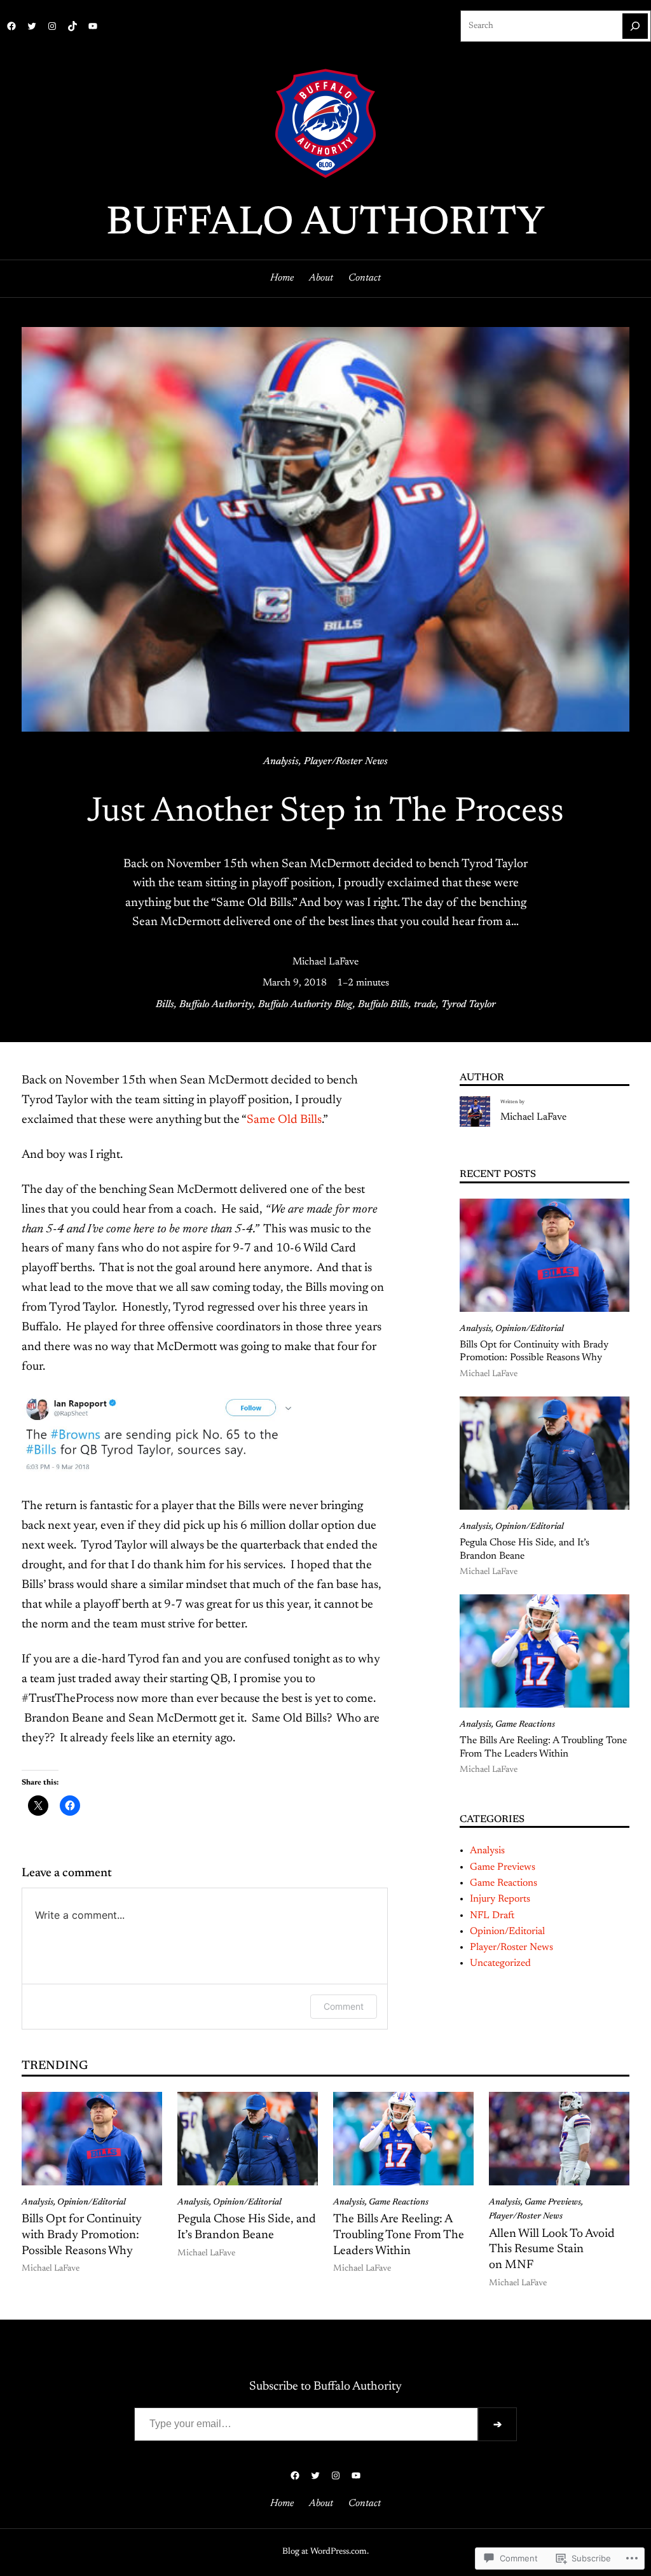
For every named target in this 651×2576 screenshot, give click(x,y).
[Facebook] (11, 26)
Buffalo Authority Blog (305, 1005)
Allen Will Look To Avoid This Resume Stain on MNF (552, 2250)
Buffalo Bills (383, 1005)
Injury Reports (500, 1899)
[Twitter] (32, 26)
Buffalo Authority (325, 224)
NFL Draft (492, 1916)
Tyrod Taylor (469, 1005)
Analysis (281, 762)
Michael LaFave (325, 962)
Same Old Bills (284, 1120)
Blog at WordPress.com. (325, 2552)
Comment (344, 2006)
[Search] (635, 26)
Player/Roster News (346, 762)
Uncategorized (500, 1963)
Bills (165, 1005)
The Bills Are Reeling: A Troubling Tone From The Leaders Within (543, 1747)
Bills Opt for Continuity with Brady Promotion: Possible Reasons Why (534, 1352)
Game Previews (503, 1867)
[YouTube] (93, 26)
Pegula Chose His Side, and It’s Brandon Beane (524, 1549)
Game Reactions (525, 1725)
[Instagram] (52, 26)
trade (425, 1005)
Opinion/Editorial (530, 1329)
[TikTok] (72, 26)
